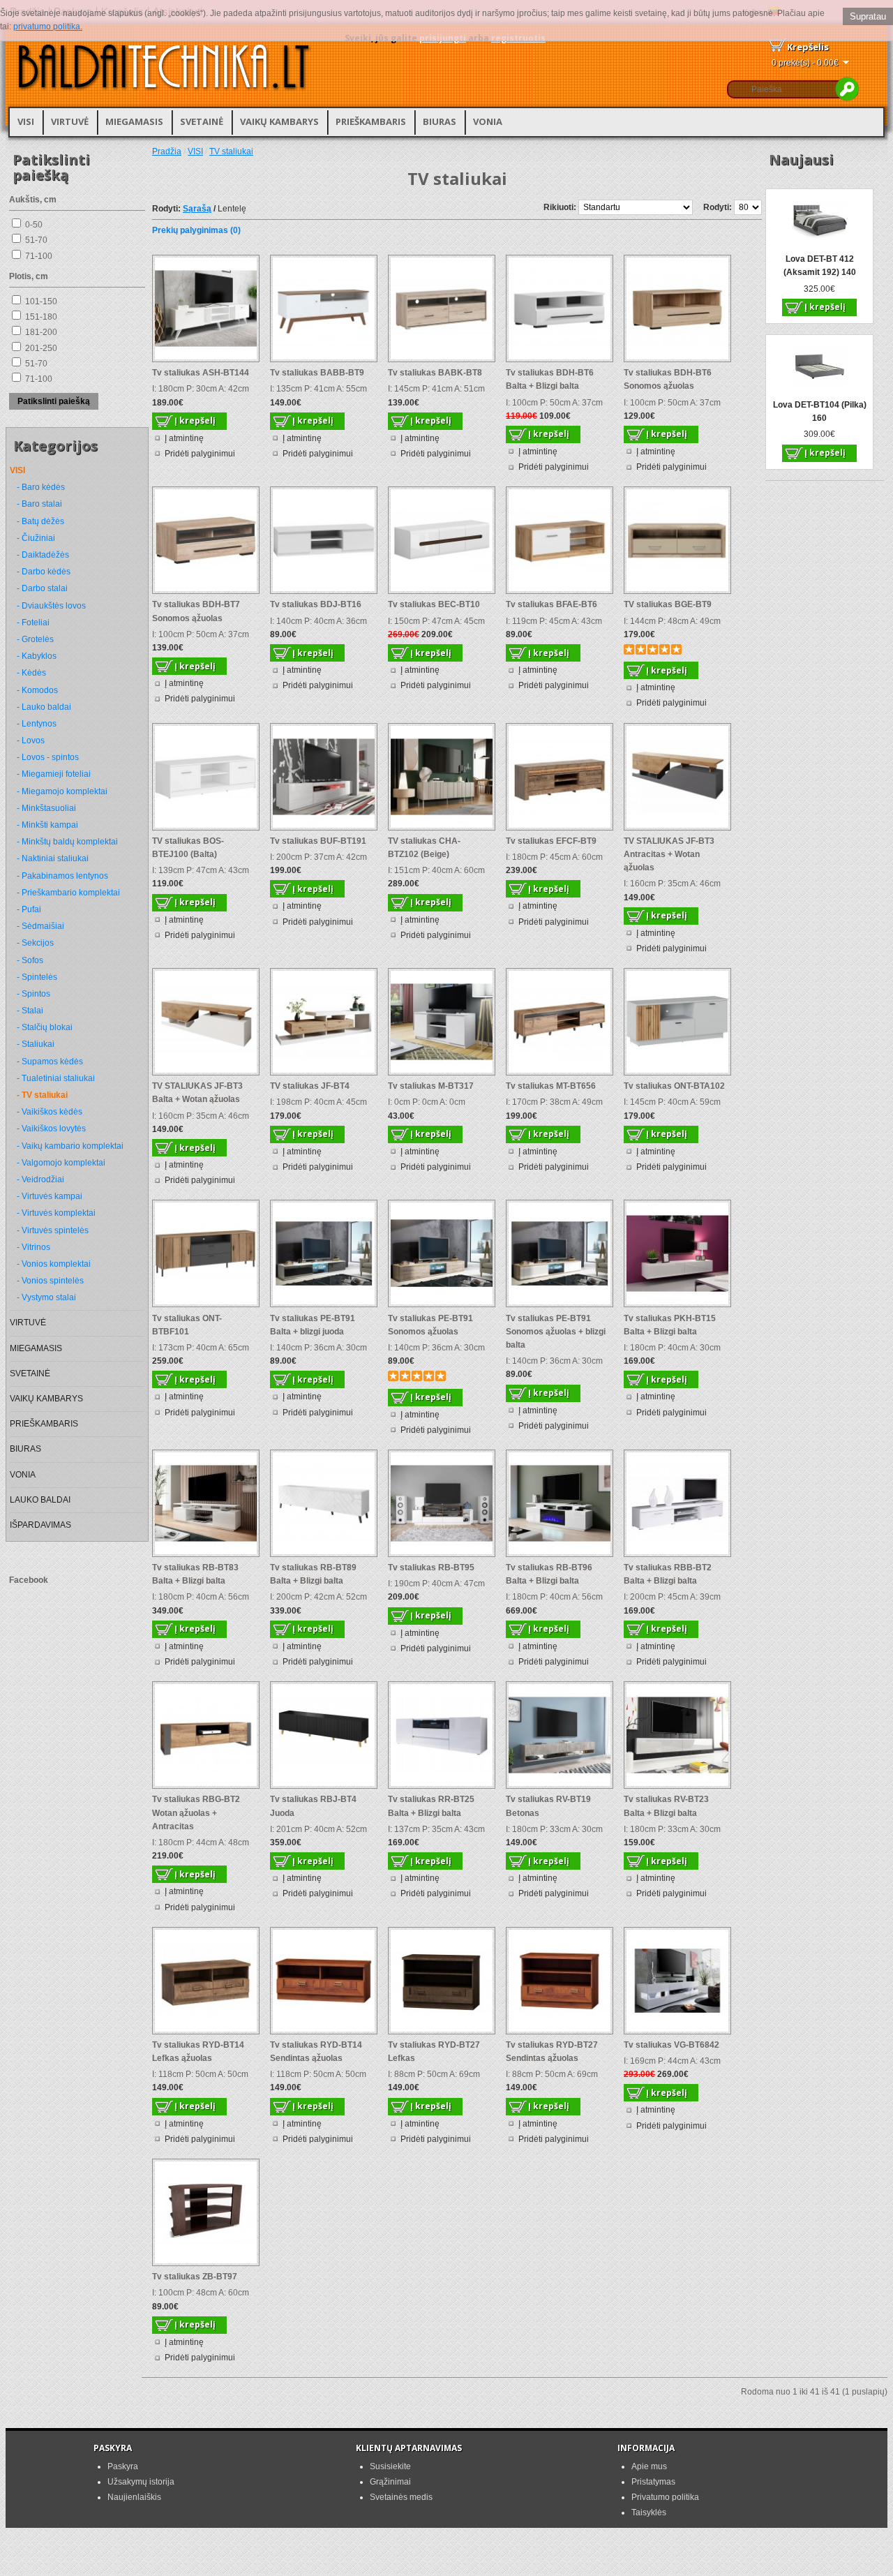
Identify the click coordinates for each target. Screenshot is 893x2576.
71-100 (39, 256)
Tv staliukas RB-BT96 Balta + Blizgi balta (549, 1574)
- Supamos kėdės (50, 1062)
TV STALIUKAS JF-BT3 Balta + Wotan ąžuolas (197, 1093)
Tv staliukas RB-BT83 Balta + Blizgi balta (195, 1574)
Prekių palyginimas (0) (196, 230)
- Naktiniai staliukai (53, 858)
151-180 (41, 317)
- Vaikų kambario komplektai (70, 1146)
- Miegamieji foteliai (54, 774)
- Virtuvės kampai (50, 1196)
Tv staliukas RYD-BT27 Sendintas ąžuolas (552, 2052)
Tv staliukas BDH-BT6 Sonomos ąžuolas (668, 379)
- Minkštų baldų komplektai (67, 842)
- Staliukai (36, 1044)
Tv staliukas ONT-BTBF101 (187, 1325)
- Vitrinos (33, 1247)
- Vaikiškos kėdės (50, 1112)
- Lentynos (37, 724)
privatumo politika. (48, 27)
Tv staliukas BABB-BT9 (317, 373)
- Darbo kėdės (44, 572)
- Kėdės (31, 673)
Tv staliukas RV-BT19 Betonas (548, 1806)
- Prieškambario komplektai (68, 893)
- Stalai (30, 1011)
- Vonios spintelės (50, 1281)
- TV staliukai (42, 1095)
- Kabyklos (37, 656)
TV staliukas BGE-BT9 (668, 604)
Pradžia (167, 151)
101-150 (41, 301)
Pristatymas (653, 2482)
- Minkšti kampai (47, 825)
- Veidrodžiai (40, 1179)
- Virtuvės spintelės (53, 1230)
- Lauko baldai (44, 707)
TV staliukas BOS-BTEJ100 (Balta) (188, 848)
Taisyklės (649, 2512)
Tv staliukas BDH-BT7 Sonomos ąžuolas (196, 611)
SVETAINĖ (202, 121)
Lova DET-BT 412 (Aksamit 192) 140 (820, 266)
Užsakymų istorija (141, 2482)
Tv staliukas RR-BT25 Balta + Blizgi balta (431, 1806)
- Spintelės (37, 977)
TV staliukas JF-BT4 (310, 1086)
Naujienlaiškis (134, 2497)
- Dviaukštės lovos (51, 606)
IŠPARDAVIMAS (40, 1525)
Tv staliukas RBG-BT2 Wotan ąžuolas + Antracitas (196, 1812)
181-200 (41, 332)
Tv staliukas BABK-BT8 (435, 373)
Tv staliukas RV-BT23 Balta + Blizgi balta (666, 1806)
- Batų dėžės (40, 521)
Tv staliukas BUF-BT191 (318, 841)
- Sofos (30, 960)
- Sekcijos (35, 943)
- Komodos (37, 690)
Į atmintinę (184, 438)
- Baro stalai (39, 504)
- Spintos (33, 994)
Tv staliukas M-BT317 (431, 1086)
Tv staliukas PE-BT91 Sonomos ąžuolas (430, 1325)
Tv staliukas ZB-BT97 (195, 2277)
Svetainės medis (401, 2497)
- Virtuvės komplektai (56, 1213)
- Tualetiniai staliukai (56, 1078)
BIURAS (440, 121)
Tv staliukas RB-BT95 (431, 1568)
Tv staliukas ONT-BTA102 (674, 1086)
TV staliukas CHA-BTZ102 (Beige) (424, 848)
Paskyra (123, 2466)
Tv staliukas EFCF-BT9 (551, 841)
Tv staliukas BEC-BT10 (434, 604)
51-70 (36, 240)
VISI (26, 121)
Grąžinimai (390, 2482)
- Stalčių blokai (45, 1027)
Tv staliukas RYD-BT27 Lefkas (434, 2052)
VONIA (488, 121)
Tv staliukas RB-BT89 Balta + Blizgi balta (313, 1574)
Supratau (868, 16)
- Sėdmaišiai (40, 926)
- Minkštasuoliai (46, 808)
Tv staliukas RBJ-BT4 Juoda (313, 1806)
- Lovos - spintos (48, 757)
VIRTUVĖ (70, 121)
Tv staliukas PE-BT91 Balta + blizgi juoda (313, 1325)
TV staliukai (231, 151)
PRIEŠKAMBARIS (371, 121)
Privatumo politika (665, 2497)
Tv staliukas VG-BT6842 (671, 2045)
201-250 (41, 348)
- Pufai (29, 909)
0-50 (34, 225)
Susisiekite (390, 2466)
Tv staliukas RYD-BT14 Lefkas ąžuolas (198, 2052)
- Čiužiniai (36, 538)
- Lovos (31, 740)
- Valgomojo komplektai (61, 1163)
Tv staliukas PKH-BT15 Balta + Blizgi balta (670, 1325)
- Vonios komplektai (54, 1264)
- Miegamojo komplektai (62, 791)
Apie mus (649, 2466)
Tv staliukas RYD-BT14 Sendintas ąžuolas (316, 2052)
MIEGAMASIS (134, 121)
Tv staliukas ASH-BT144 (201, 373)
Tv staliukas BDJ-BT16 (316, 604)
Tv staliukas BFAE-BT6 (551, 604)
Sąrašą (197, 209)
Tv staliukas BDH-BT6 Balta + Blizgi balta (550, 379)
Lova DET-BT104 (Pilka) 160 (820, 411)
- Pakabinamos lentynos (62, 876)
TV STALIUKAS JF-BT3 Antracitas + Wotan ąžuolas (669, 854)
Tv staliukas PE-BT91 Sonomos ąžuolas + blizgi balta (556, 1332)
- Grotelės (35, 639)
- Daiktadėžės (43, 555)
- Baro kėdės (41, 487)
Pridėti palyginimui (200, 454)
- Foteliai (33, 623)
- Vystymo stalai (46, 1297)
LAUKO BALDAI (40, 1500)
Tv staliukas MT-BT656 (551, 1086)
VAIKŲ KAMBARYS (279, 121)
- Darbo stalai (42, 588)
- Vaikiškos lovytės (51, 1129)
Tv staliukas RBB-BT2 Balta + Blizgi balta (668, 1574)
